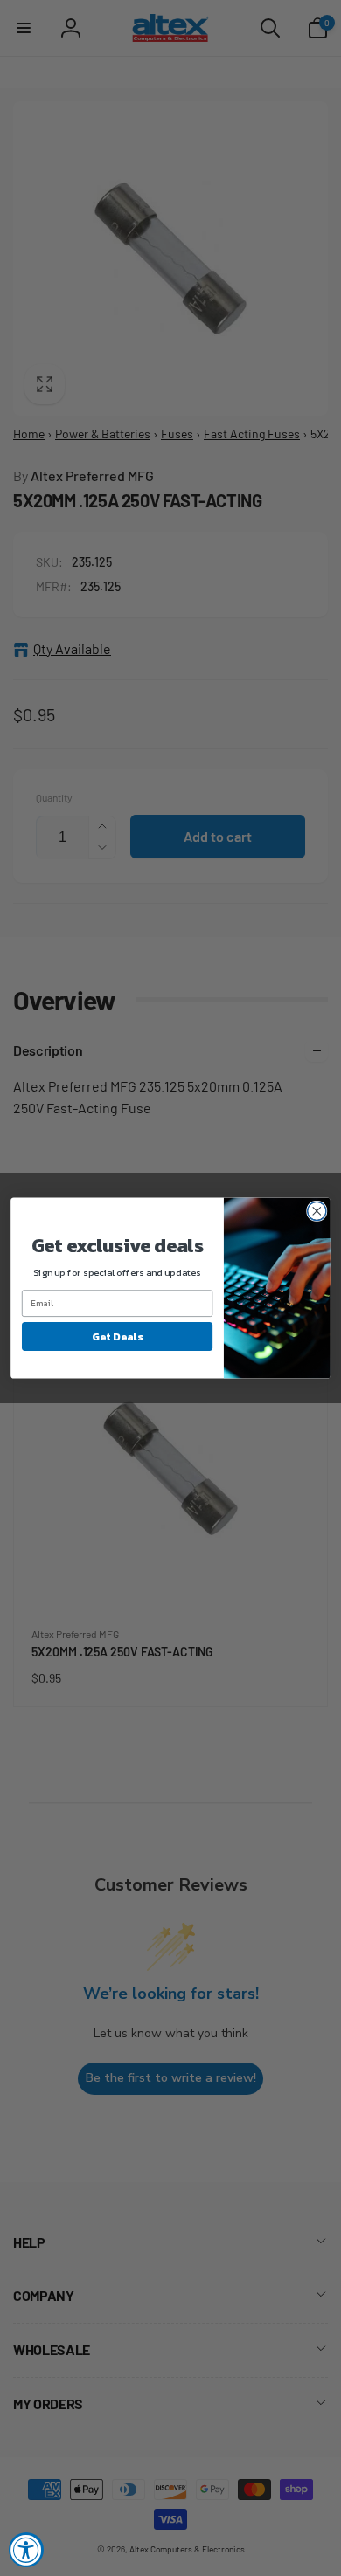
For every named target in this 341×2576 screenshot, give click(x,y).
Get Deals (117, 1336)
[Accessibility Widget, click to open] (26, 2550)
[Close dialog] (317, 1211)
